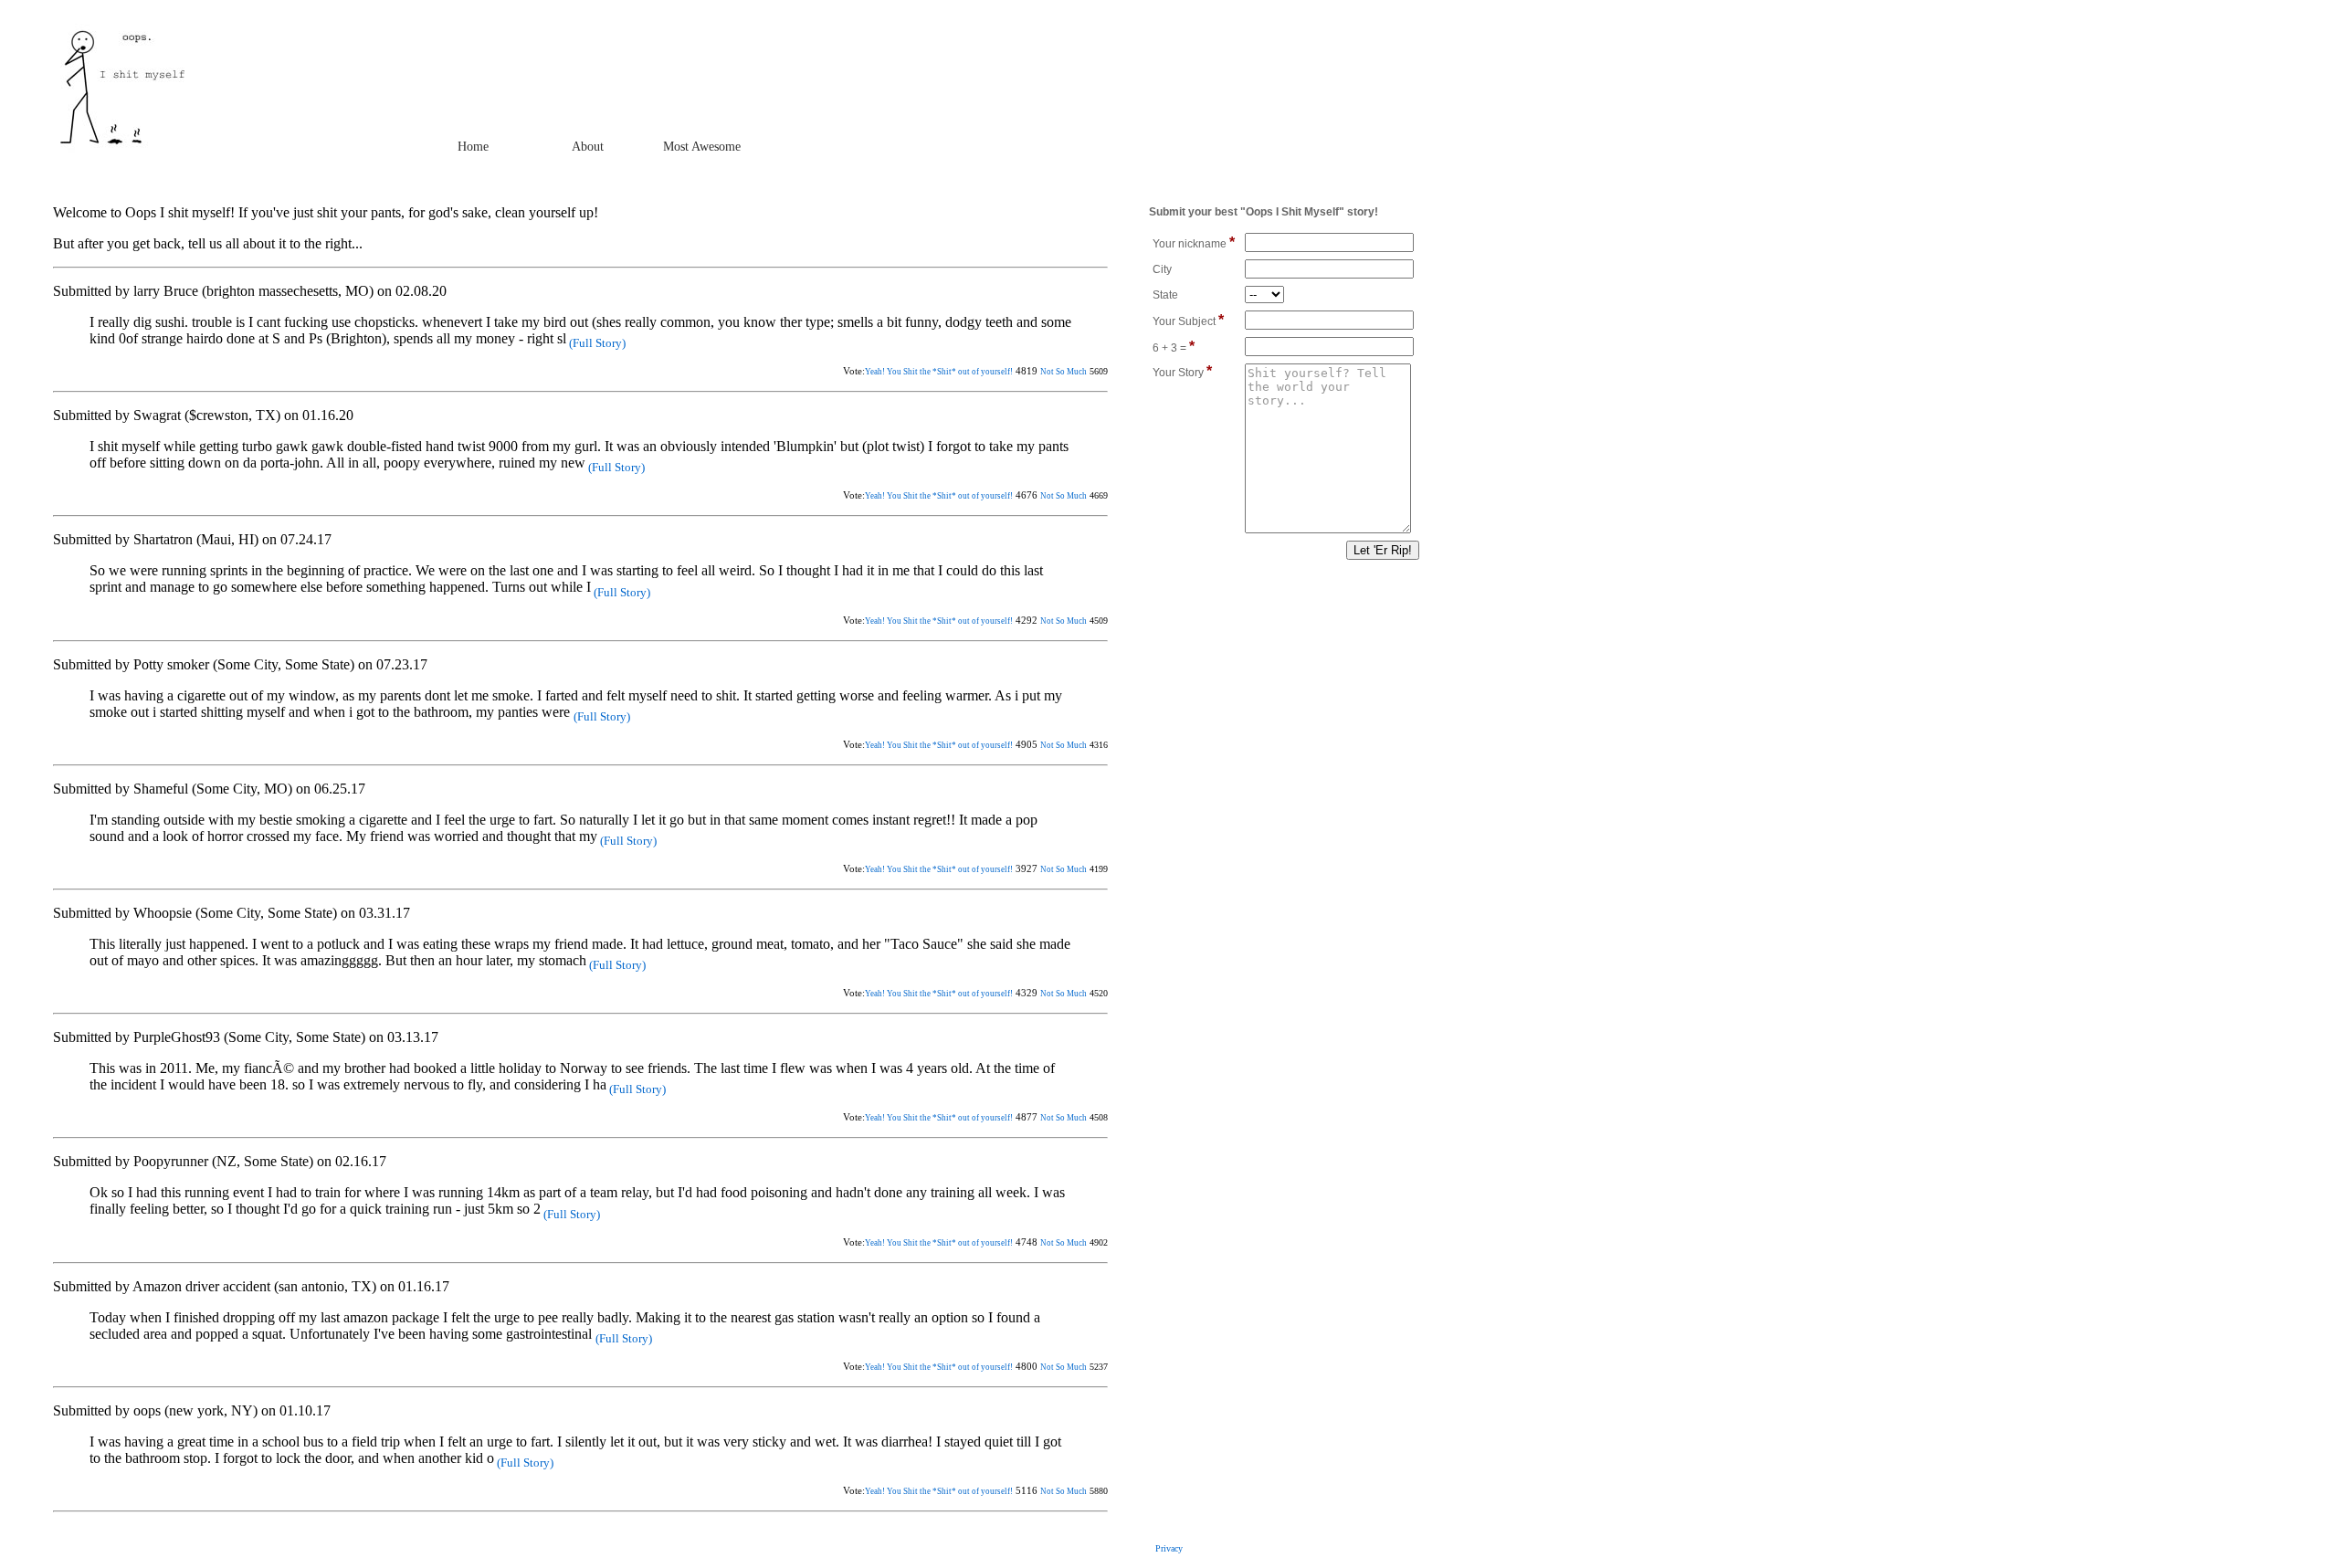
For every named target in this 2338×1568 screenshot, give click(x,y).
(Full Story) (596, 343)
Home (473, 147)
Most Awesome (702, 147)
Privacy (1169, 1548)
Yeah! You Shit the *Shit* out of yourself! (939, 372)
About (588, 147)
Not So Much (1064, 372)
